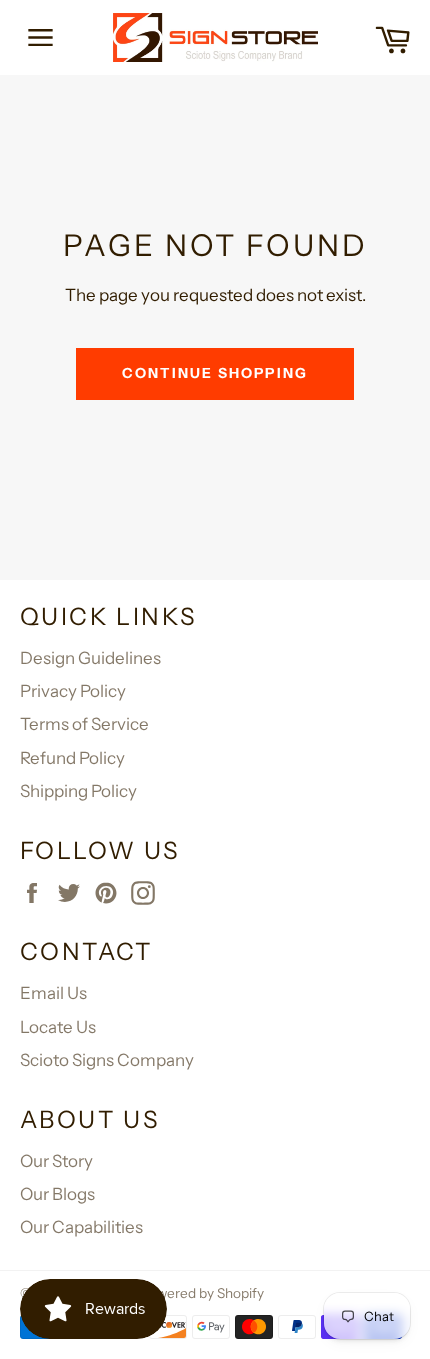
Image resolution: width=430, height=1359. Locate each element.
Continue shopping (215, 373)
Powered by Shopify (202, 1293)
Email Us (53, 993)
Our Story (56, 1161)
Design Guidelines (90, 658)
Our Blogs (57, 1194)
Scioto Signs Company (107, 1060)
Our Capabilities (81, 1227)
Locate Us (58, 1027)
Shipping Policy (78, 791)
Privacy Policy (73, 691)
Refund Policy (72, 758)
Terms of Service (84, 724)
